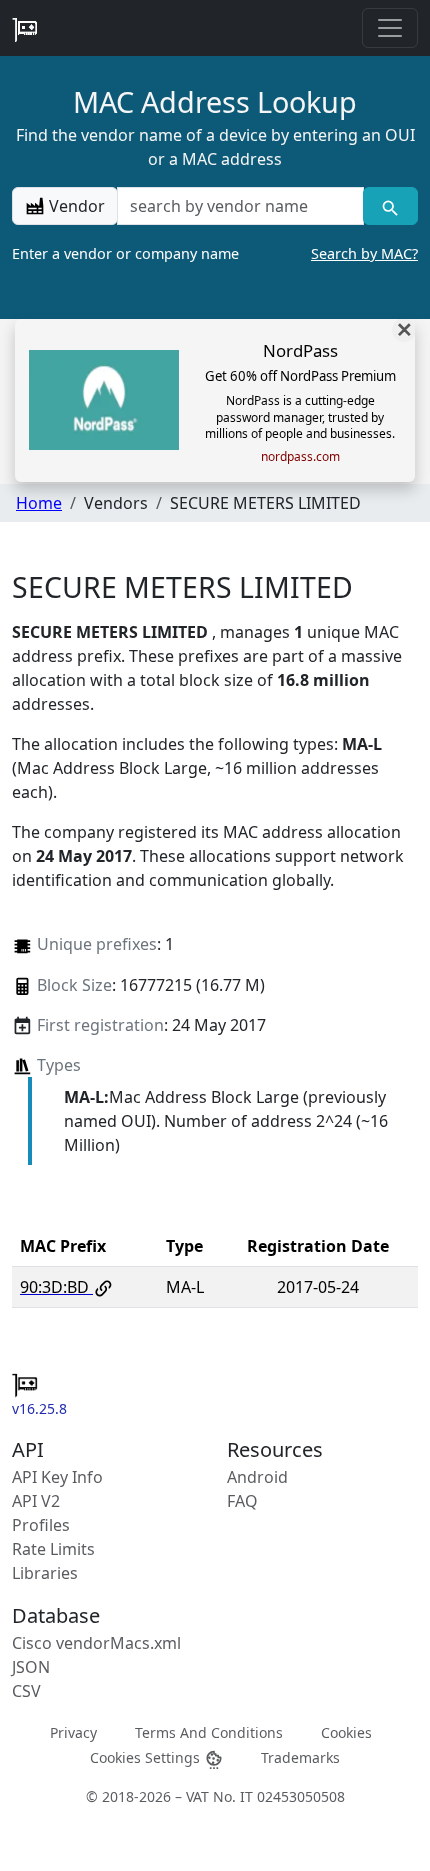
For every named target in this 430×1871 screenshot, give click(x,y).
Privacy (73, 1731)
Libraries (45, 1573)
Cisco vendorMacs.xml (96, 1643)
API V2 (36, 1501)
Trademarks (300, 1757)
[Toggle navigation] (390, 28)
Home (39, 503)
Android (257, 1477)
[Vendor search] (390, 206)
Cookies (346, 1731)
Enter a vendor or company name (215, 253)
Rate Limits (53, 1549)
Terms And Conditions (209, 1731)
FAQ (242, 1501)
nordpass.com (300, 457)
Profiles (41, 1525)
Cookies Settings (147, 1757)
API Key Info (57, 1477)
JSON (31, 1667)
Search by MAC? (364, 253)
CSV (26, 1691)
